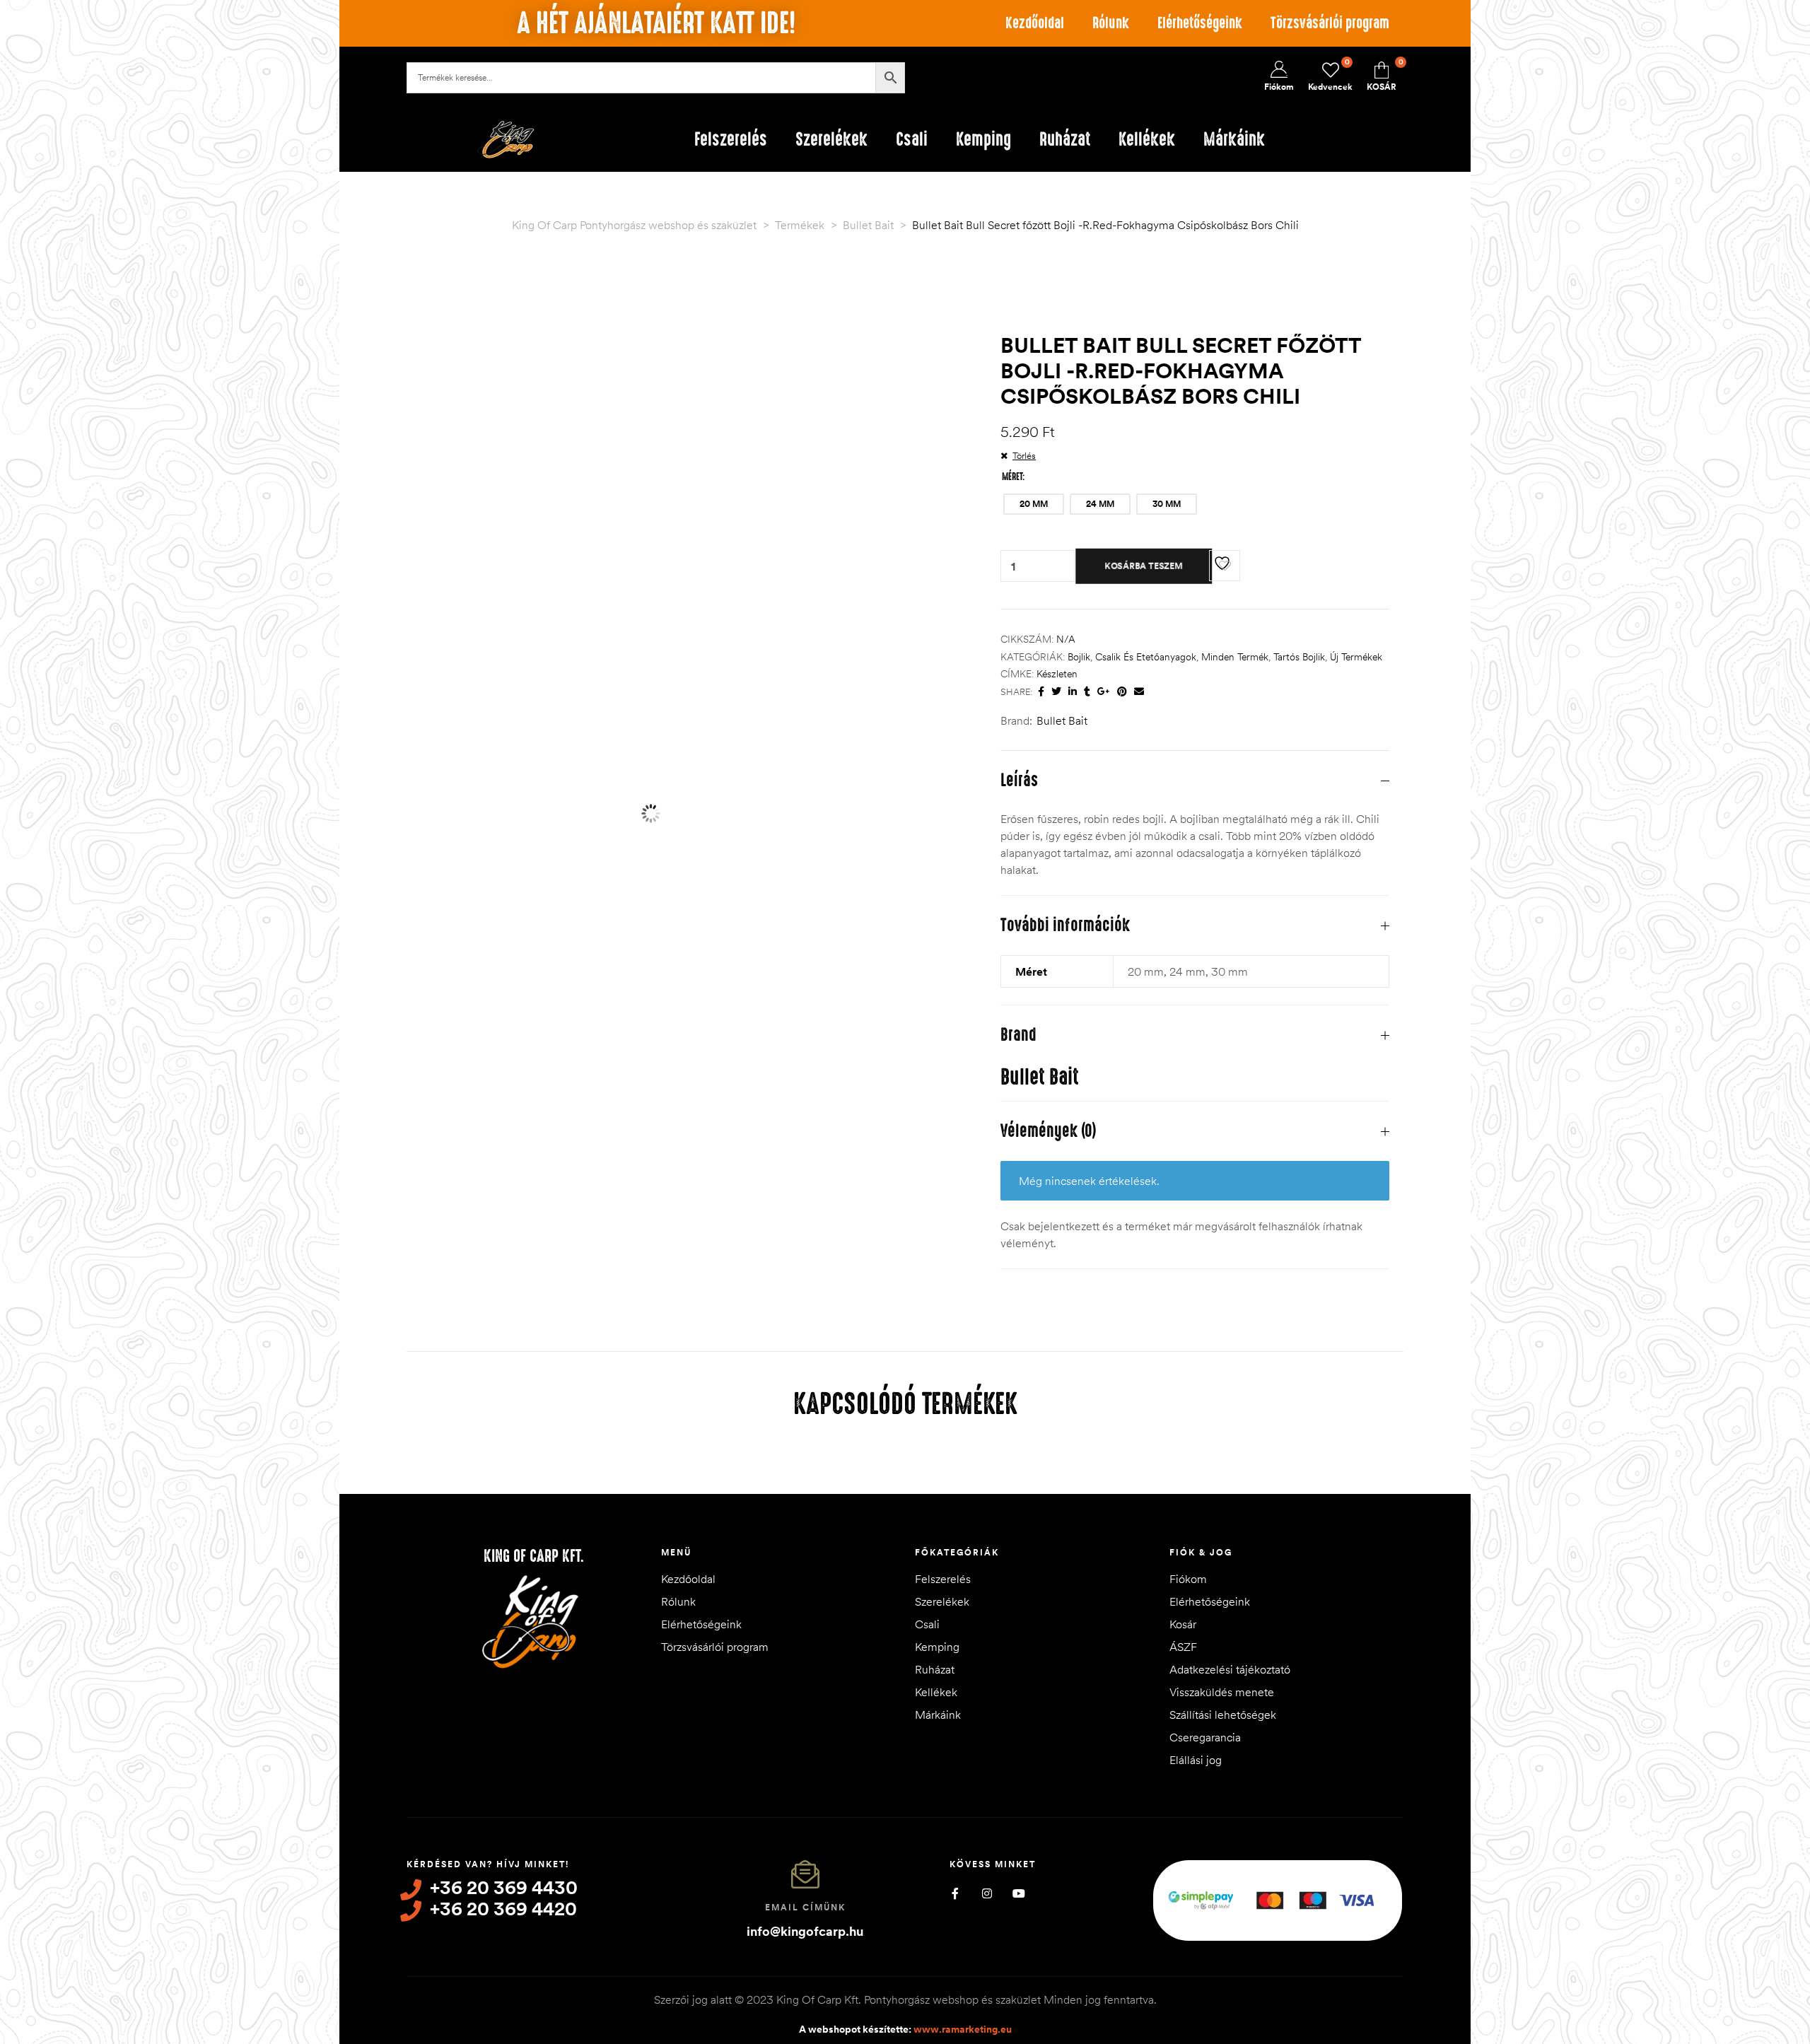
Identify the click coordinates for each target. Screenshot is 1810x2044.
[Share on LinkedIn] (1073, 692)
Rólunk (1111, 23)
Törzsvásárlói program (1330, 23)
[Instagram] (987, 1894)
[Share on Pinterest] (1122, 692)
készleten (1057, 674)
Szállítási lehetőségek (1223, 1715)
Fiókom (1188, 1579)
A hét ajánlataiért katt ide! (656, 23)
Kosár (1183, 1624)
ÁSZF (1183, 1647)
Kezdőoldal (1035, 23)
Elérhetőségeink (1200, 23)
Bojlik (1079, 657)
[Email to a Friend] (1139, 692)
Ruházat (935, 1669)
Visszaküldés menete (1222, 1692)
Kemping (937, 1647)
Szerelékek (942, 1601)
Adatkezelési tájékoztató (1230, 1669)
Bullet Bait (1062, 720)
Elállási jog (1196, 1760)
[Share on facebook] (1041, 692)
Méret (1012, 477)
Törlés (1024, 455)
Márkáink (938, 1715)
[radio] (1034, 504)
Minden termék (1235, 657)
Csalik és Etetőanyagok (1146, 657)
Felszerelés (943, 1579)
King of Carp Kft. (534, 1556)
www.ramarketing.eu (963, 2029)
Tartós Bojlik (1299, 657)
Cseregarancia (1205, 1737)
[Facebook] (955, 1894)
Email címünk (805, 1907)
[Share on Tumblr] (1087, 692)
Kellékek (936, 1692)
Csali (927, 1624)
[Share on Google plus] (1104, 692)
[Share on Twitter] (1056, 692)
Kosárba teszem (1144, 566)
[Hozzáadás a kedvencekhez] (1225, 566)
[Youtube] (1018, 1894)
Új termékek (1356, 657)
